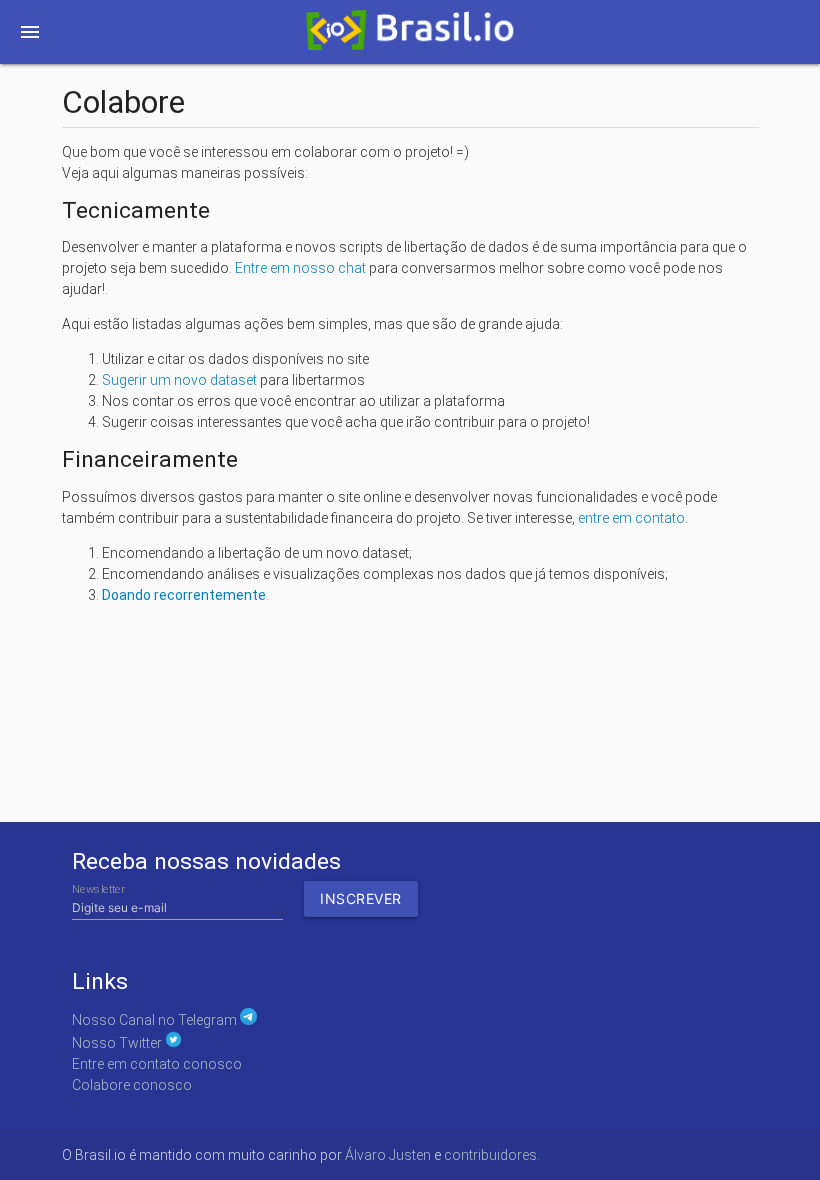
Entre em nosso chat (300, 268)
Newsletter (98, 889)
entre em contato (631, 518)
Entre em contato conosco (157, 1064)
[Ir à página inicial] (409, 36)
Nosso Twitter (118, 1043)
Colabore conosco (132, 1085)
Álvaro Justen (388, 1155)
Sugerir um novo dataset (179, 380)
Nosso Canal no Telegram (156, 1020)
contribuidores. (492, 1155)
